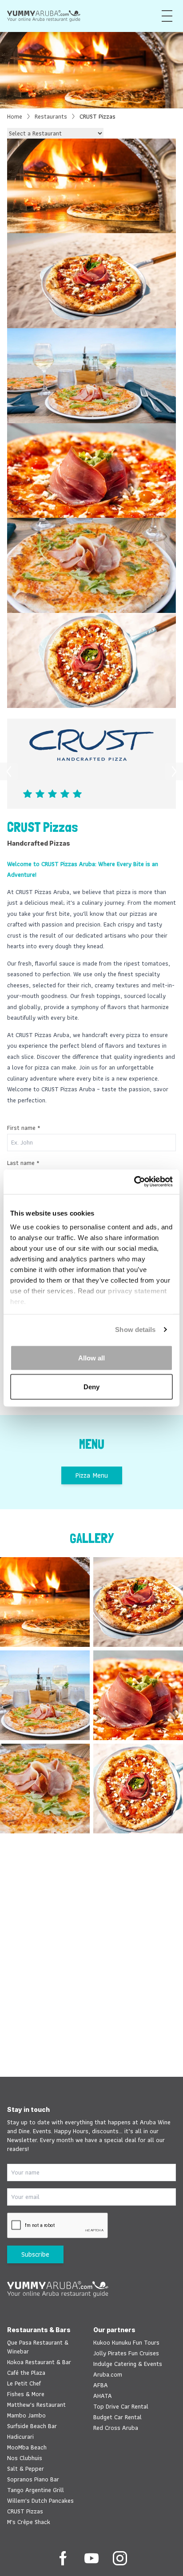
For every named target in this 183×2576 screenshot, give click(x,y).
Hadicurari (20, 2437)
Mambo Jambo (26, 2415)
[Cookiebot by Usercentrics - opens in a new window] (134, 1182)
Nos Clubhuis (25, 2458)
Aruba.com (108, 2374)
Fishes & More (26, 2394)
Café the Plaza (26, 2373)
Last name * (23, 1163)
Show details (135, 1330)
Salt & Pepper (26, 2469)
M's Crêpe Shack (29, 2522)
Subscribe (35, 2254)
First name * (24, 1128)
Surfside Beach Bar (32, 2426)
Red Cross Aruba (116, 2428)
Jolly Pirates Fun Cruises (126, 2353)
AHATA (103, 2396)
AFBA (101, 2385)
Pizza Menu (92, 1475)
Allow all (91, 1358)
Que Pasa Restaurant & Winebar (38, 2347)
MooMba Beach (27, 2447)
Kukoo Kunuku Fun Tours (126, 2342)
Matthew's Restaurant (36, 2405)
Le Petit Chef (24, 2383)
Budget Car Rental (117, 2417)
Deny (91, 1387)
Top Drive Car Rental (121, 2406)
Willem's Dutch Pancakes (40, 2500)
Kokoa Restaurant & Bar (39, 2362)
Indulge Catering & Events (128, 2364)
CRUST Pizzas (25, 2511)
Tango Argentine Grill (36, 2490)
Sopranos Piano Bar (33, 2479)
